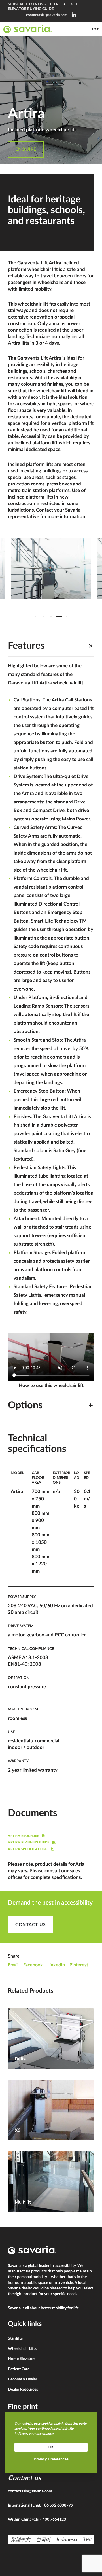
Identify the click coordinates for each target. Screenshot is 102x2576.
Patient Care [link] (19, 2369)
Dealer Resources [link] (23, 2390)
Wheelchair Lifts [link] (22, 2349)
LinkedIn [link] (56, 1965)
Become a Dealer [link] (23, 2379)
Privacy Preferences (51, 2459)
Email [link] (13, 1965)
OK (51, 2447)
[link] (74, 15)
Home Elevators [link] (22, 2359)
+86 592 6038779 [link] (58, 2505)
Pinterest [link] (79, 1965)
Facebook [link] (33, 1965)
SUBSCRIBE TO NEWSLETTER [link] (33, 4)
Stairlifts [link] (15, 2338)
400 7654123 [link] (54, 2520)
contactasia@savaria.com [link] (47, 15)
